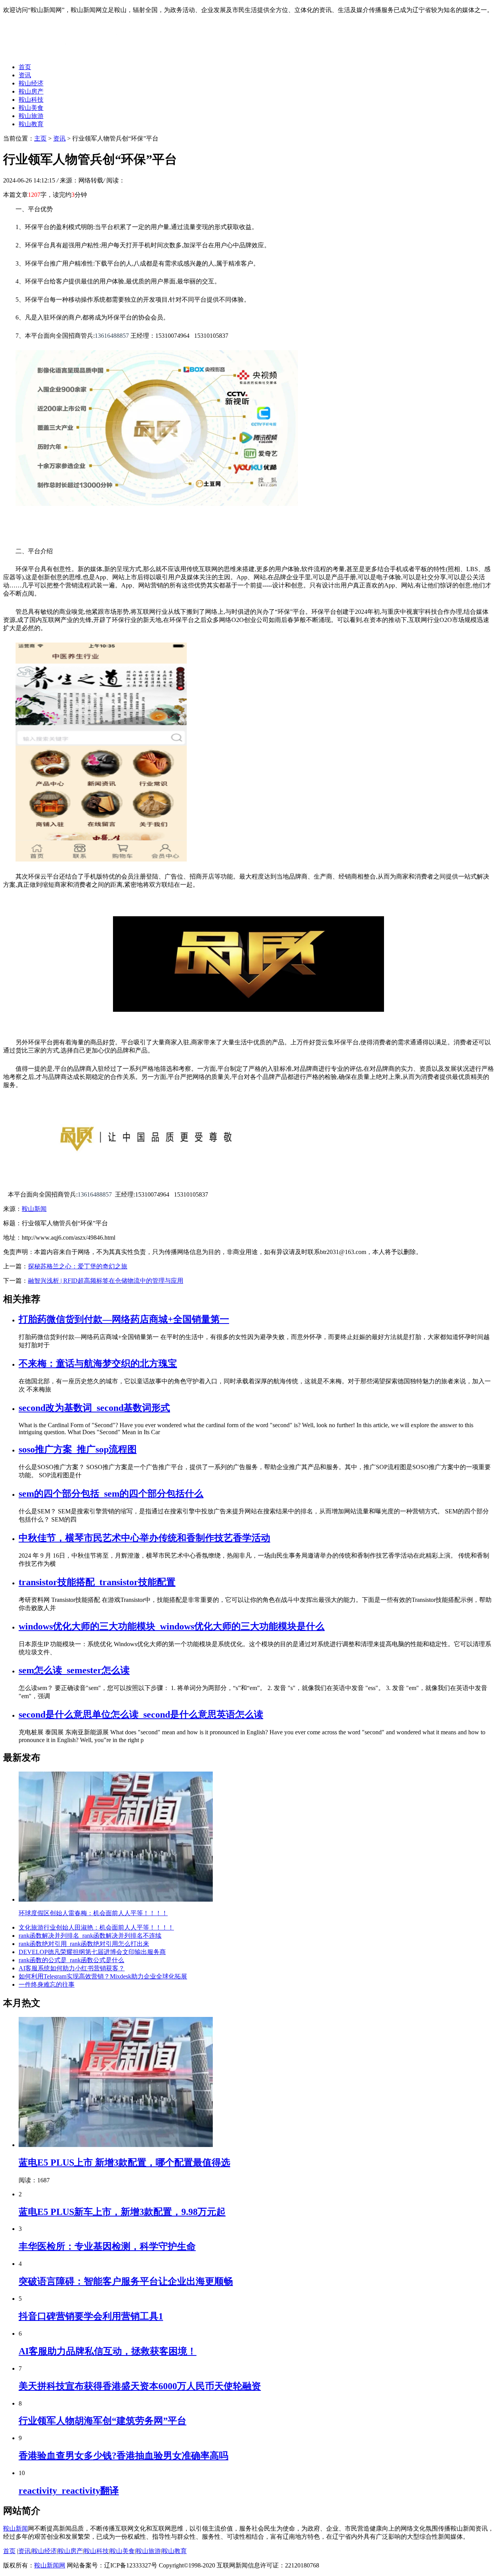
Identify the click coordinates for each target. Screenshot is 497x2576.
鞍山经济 (31, 83)
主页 (40, 138)
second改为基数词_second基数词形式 (94, 1408)
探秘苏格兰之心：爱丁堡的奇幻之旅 (78, 1266)
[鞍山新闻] (64, 53)
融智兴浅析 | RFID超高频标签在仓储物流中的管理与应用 (106, 1281)
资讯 (25, 75)
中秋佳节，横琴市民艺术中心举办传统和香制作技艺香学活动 (144, 1538)
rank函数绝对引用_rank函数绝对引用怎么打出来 (84, 1944)
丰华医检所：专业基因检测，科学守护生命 (107, 2246)
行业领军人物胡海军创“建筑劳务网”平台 (103, 2421)
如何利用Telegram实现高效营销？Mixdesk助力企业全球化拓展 (103, 1976)
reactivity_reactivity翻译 (69, 2491)
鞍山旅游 (31, 116)
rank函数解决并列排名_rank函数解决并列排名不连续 (90, 1936)
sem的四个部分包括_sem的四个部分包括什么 (111, 1494)
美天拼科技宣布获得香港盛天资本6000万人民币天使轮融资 (140, 2386)
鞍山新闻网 (50, 2565)
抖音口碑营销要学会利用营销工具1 (91, 2316)
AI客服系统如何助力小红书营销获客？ (72, 1968)
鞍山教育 (31, 124)
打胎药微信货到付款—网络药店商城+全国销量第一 (124, 1319)
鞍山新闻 (34, 1209)
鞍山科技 (31, 100)
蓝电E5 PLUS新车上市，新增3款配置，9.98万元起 (122, 2212)
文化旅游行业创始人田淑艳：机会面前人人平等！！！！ (96, 1927)
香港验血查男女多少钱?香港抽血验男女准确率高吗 (123, 2456)
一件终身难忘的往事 (47, 1985)
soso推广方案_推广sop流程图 (78, 1449)
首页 (25, 67)
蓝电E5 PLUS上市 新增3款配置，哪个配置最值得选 (124, 2163)
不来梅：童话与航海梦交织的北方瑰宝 (98, 1364)
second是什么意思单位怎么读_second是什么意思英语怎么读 (141, 1714)
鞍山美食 (31, 108)
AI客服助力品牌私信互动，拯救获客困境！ (108, 2351)
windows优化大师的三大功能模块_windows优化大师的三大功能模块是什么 (172, 1626)
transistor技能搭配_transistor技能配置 (97, 1582)
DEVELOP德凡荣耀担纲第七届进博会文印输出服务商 (92, 1952)
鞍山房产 (31, 91)
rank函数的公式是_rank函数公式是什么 (71, 1960)
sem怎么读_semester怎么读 (74, 1670)
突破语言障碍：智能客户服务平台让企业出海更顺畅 (126, 2281)
